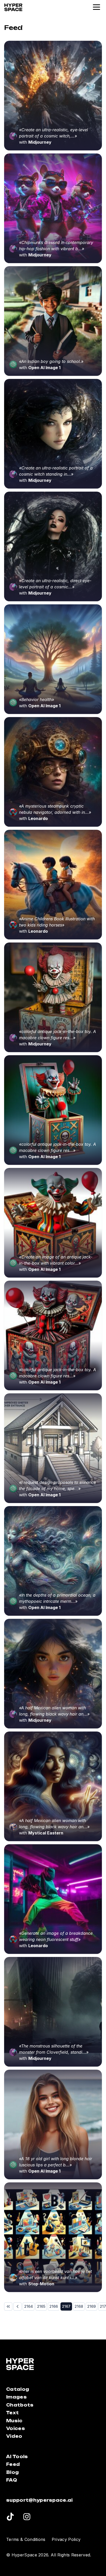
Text (12, 2413)
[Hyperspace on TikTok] (10, 2517)
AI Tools (17, 2457)
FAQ (12, 2480)
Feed (13, 2464)
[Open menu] (97, 7)
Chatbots (20, 2405)
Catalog (18, 2389)
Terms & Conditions (26, 2539)
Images (16, 2397)
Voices (16, 2428)
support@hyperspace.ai (39, 2500)
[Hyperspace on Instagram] (27, 2517)
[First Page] (8, 2306)
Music (14, 2421)
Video (14, 2436)
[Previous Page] (17, 2306)
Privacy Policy (66, 2539)
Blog (12, 2472)
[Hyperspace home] (13, 7)
